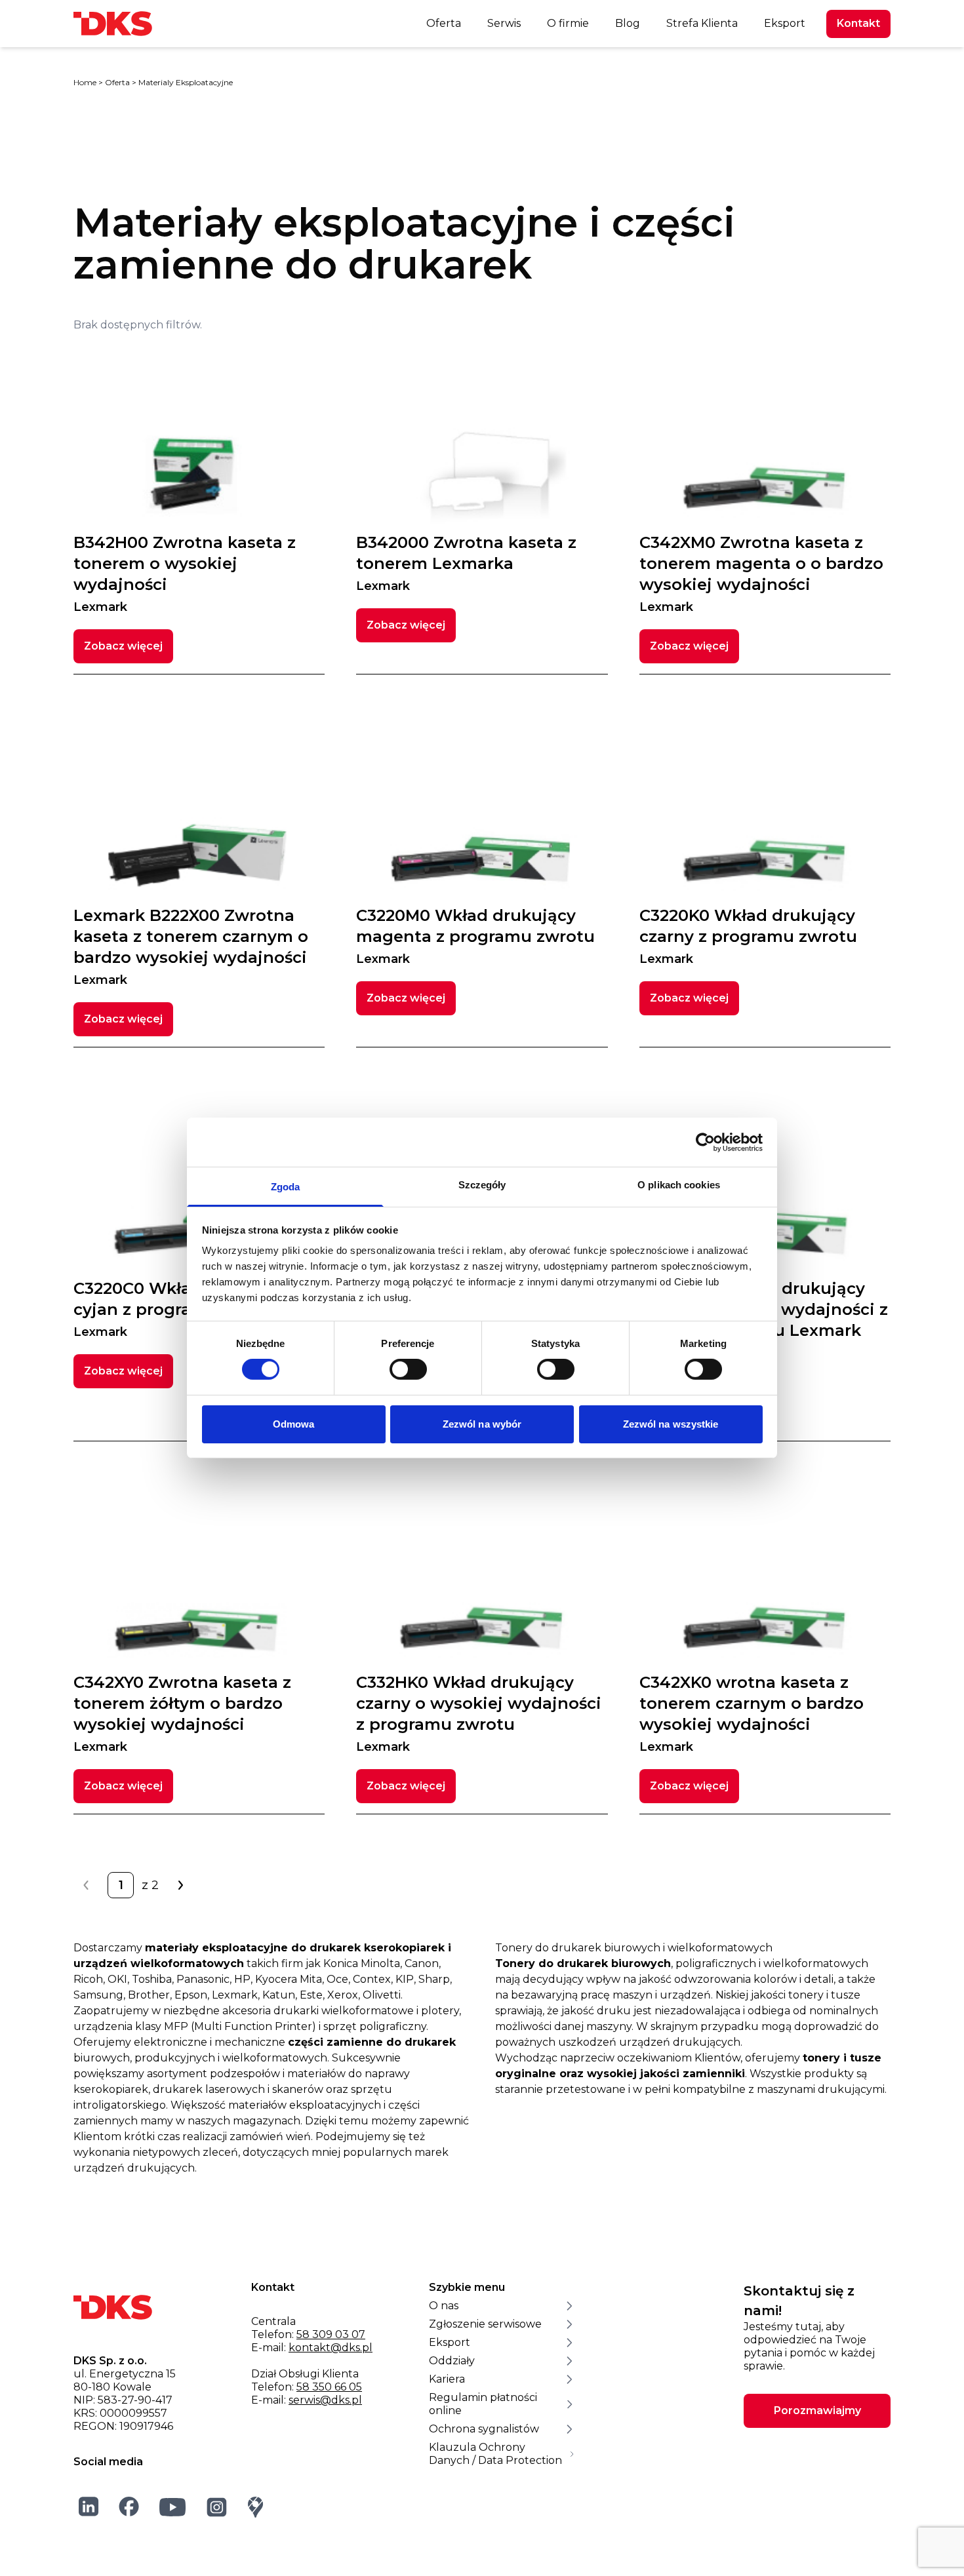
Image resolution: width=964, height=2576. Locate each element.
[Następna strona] (180, 1885)
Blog (628, 23)
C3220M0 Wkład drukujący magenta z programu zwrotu (475, 936)
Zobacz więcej (123, 646)
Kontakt (858, 23)
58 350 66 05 (329, 2387)
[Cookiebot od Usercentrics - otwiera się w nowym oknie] (705, 1142)
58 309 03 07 (331, 2334)
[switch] (408, 1369)
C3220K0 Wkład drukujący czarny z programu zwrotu (748, 936)
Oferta (444, 23)
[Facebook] (129, 2507)
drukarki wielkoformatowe (344, 2011)
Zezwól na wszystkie (671, 1424)
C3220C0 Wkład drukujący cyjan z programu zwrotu (182, 1309)
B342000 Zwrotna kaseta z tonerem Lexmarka (466, 563)
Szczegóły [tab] (482, 1185)
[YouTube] (173, 2507)
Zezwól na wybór (482, 1424)
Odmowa (294, 1424)
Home (85, 82)
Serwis (504, 23)
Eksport (785, 23)
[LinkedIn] (89, 2507)
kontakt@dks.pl (331, 2348)
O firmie (568, 23)
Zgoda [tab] (286, 1187)
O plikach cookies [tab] (679, 1185)
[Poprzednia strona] (87, 1885)
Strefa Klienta (702, 23)
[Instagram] (217, 2507)
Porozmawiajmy (817, 2410)
